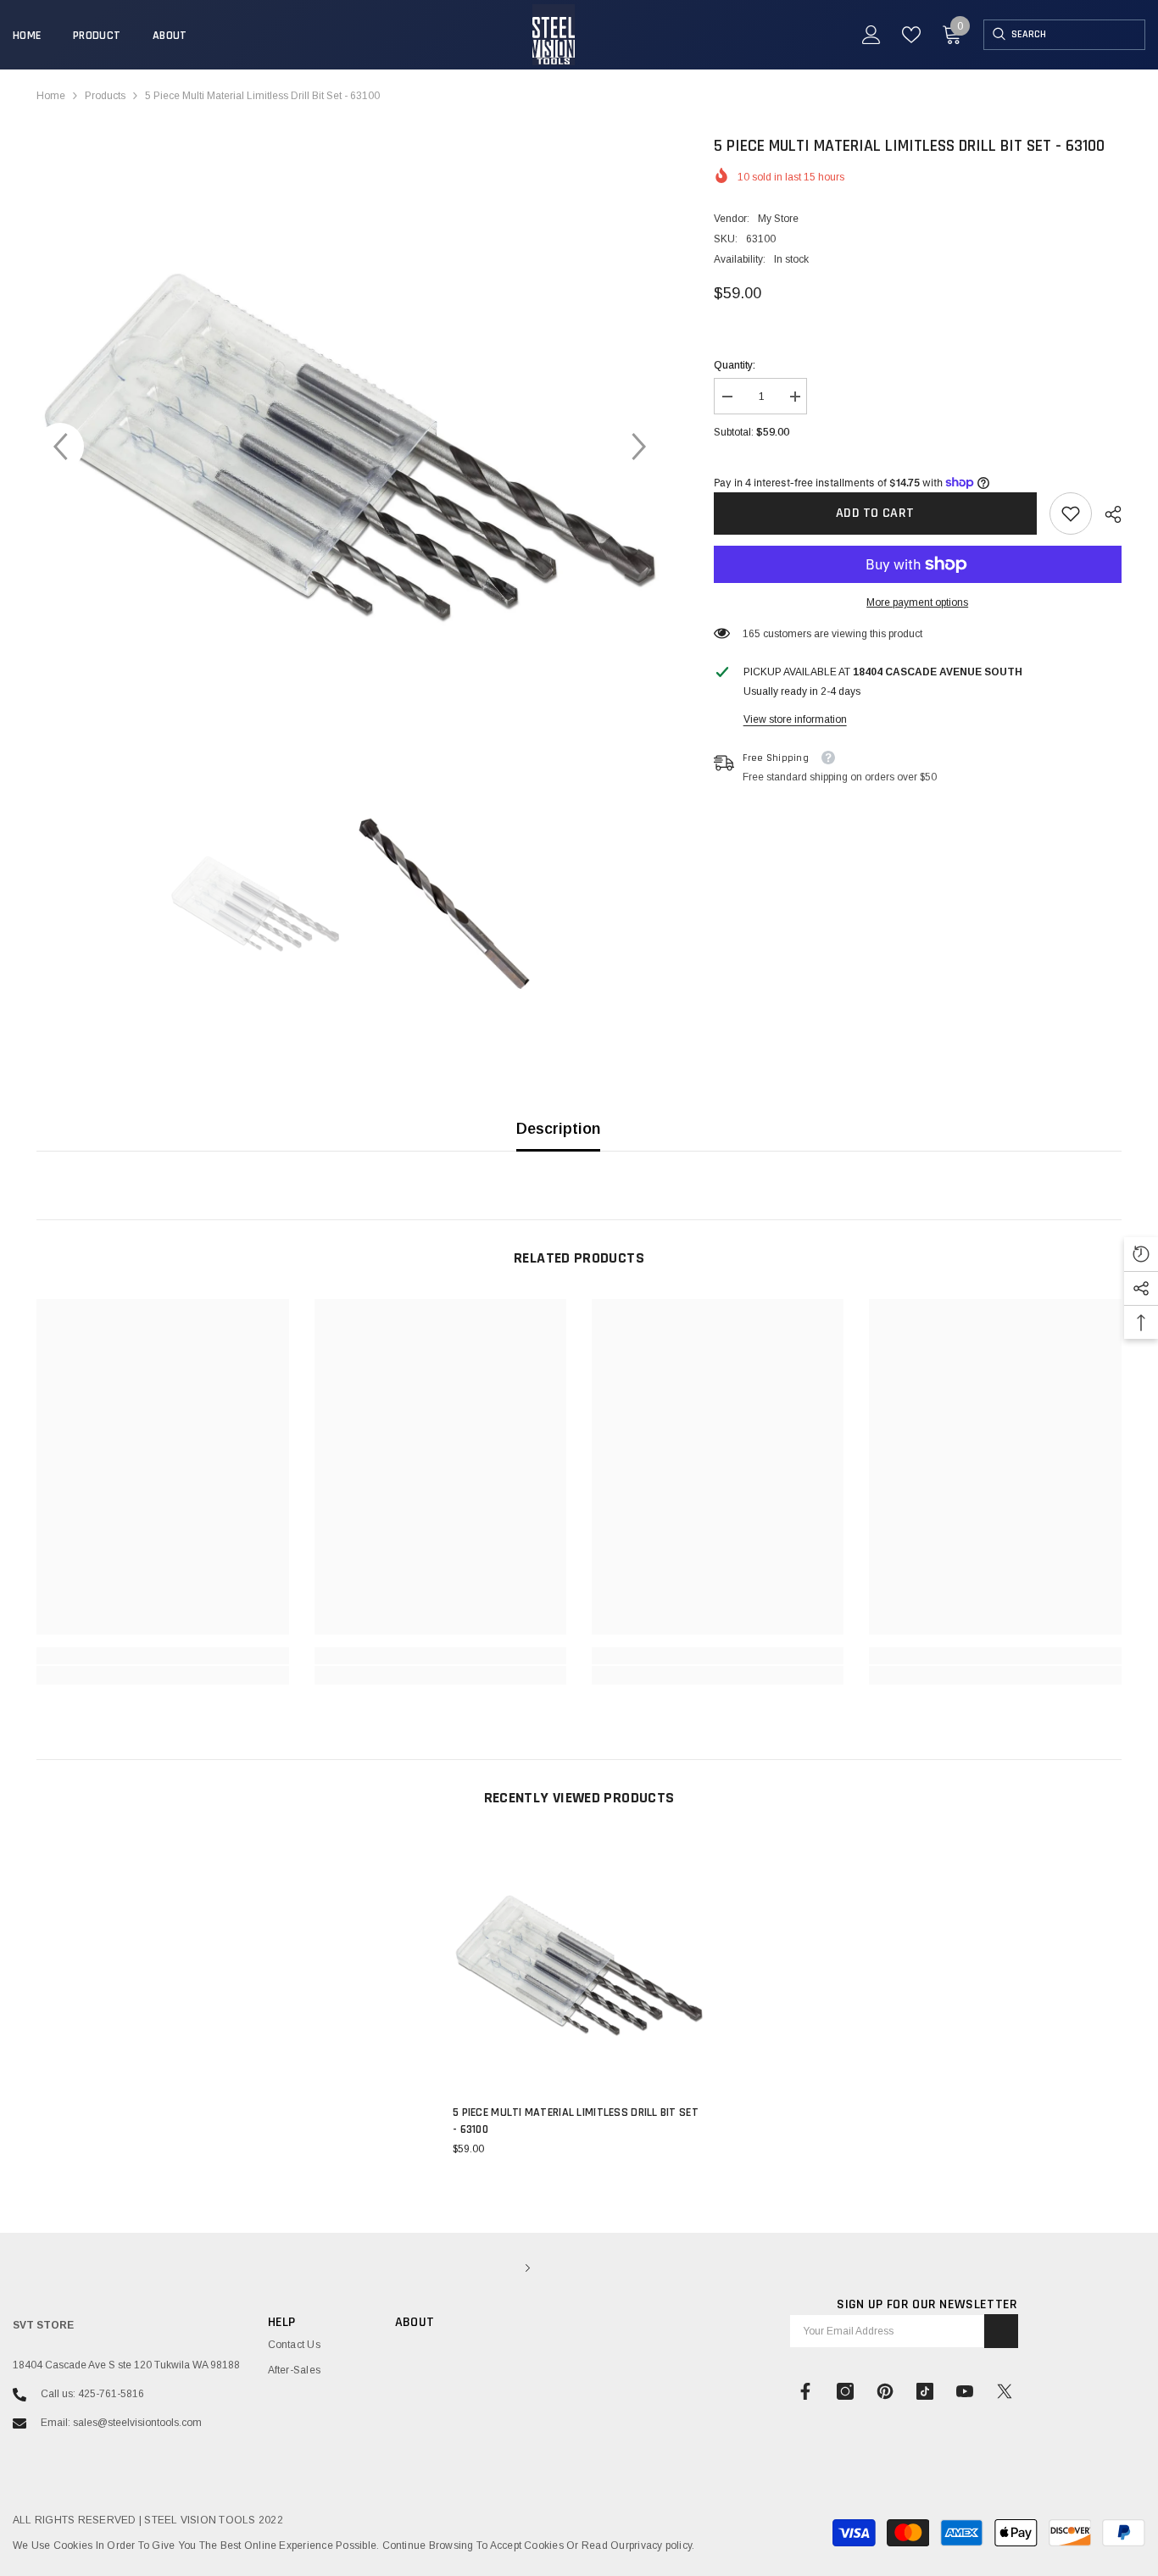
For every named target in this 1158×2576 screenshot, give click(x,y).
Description (558, 1129)
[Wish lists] (911, 35)
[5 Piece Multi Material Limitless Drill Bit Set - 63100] (579, 1965)
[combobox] (1078, 35)
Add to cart (875, 513)
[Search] (998, 35)
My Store (778, 219)
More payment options (917, 602)
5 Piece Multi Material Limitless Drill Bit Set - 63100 (576, 2121)
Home (51, 96)
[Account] (871, 35)
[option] (350, 446)
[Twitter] (1005, 2391)
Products (105, 96)
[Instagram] (845, 2391)
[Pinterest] (885, 2391)
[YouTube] (965, 2391)
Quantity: (735, 365)
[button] (60, 447)
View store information (795, 719)
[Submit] (1001, 2331)
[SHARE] (1107, 514)
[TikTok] (925, 2391)
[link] (1071, 514)
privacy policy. (662, 2545)
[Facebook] (805, 2391)
